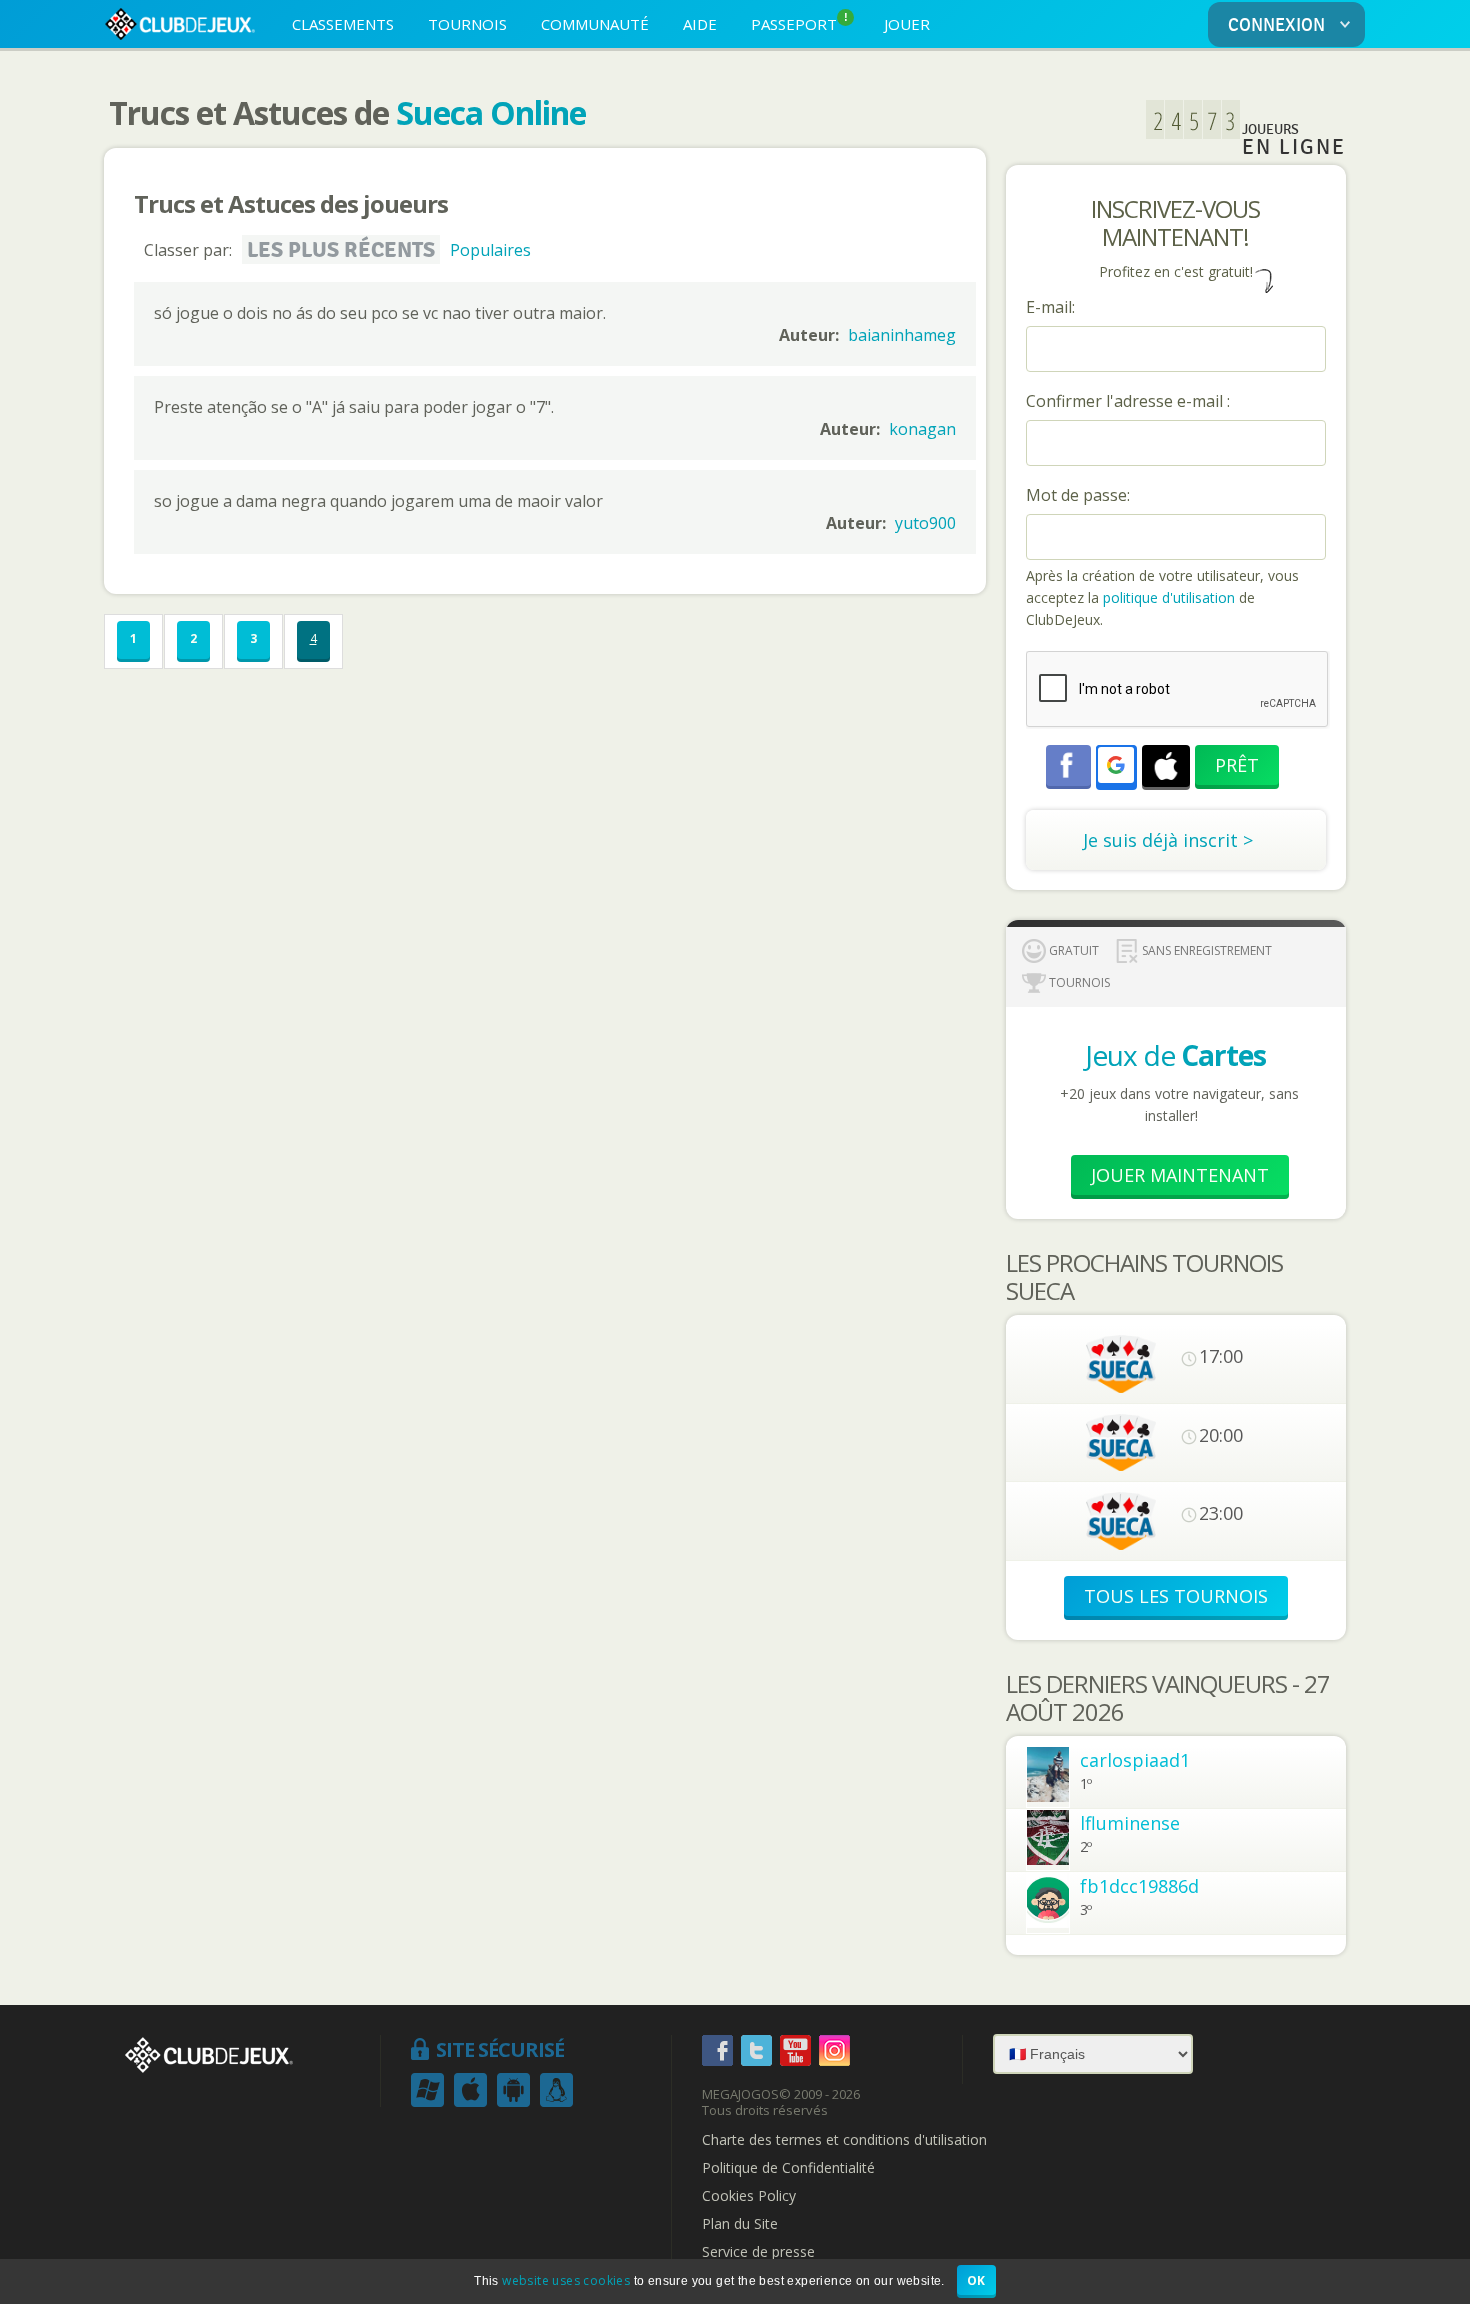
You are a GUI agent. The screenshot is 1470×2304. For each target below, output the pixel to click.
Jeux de (1175, 1055)
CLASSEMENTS (343, 24)
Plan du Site (740, 2224)
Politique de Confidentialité (788, 2168)
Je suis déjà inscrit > (1168, 840)
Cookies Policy (749, 2196)
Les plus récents (341, 250)
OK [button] (976, 2280)
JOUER (907, 24)
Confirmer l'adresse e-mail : (1128, 401)
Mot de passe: (1078, 495)
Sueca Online (491, 112)
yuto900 (925, 523)
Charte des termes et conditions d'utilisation (844, 2140)
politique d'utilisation (1167, 597)
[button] (1116, 765)
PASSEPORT (799, 22)
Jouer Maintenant (1180, 1175)
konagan (922, 429)
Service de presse (758, 2252)
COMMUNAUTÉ (595, 24)
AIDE (700, 24)
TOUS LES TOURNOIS (1176, 1596)
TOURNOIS (467, 24)
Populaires (490, 250)
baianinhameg (902, 335)
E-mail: (1050, 307)
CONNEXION (1276, 25)
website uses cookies (566, 2280)
